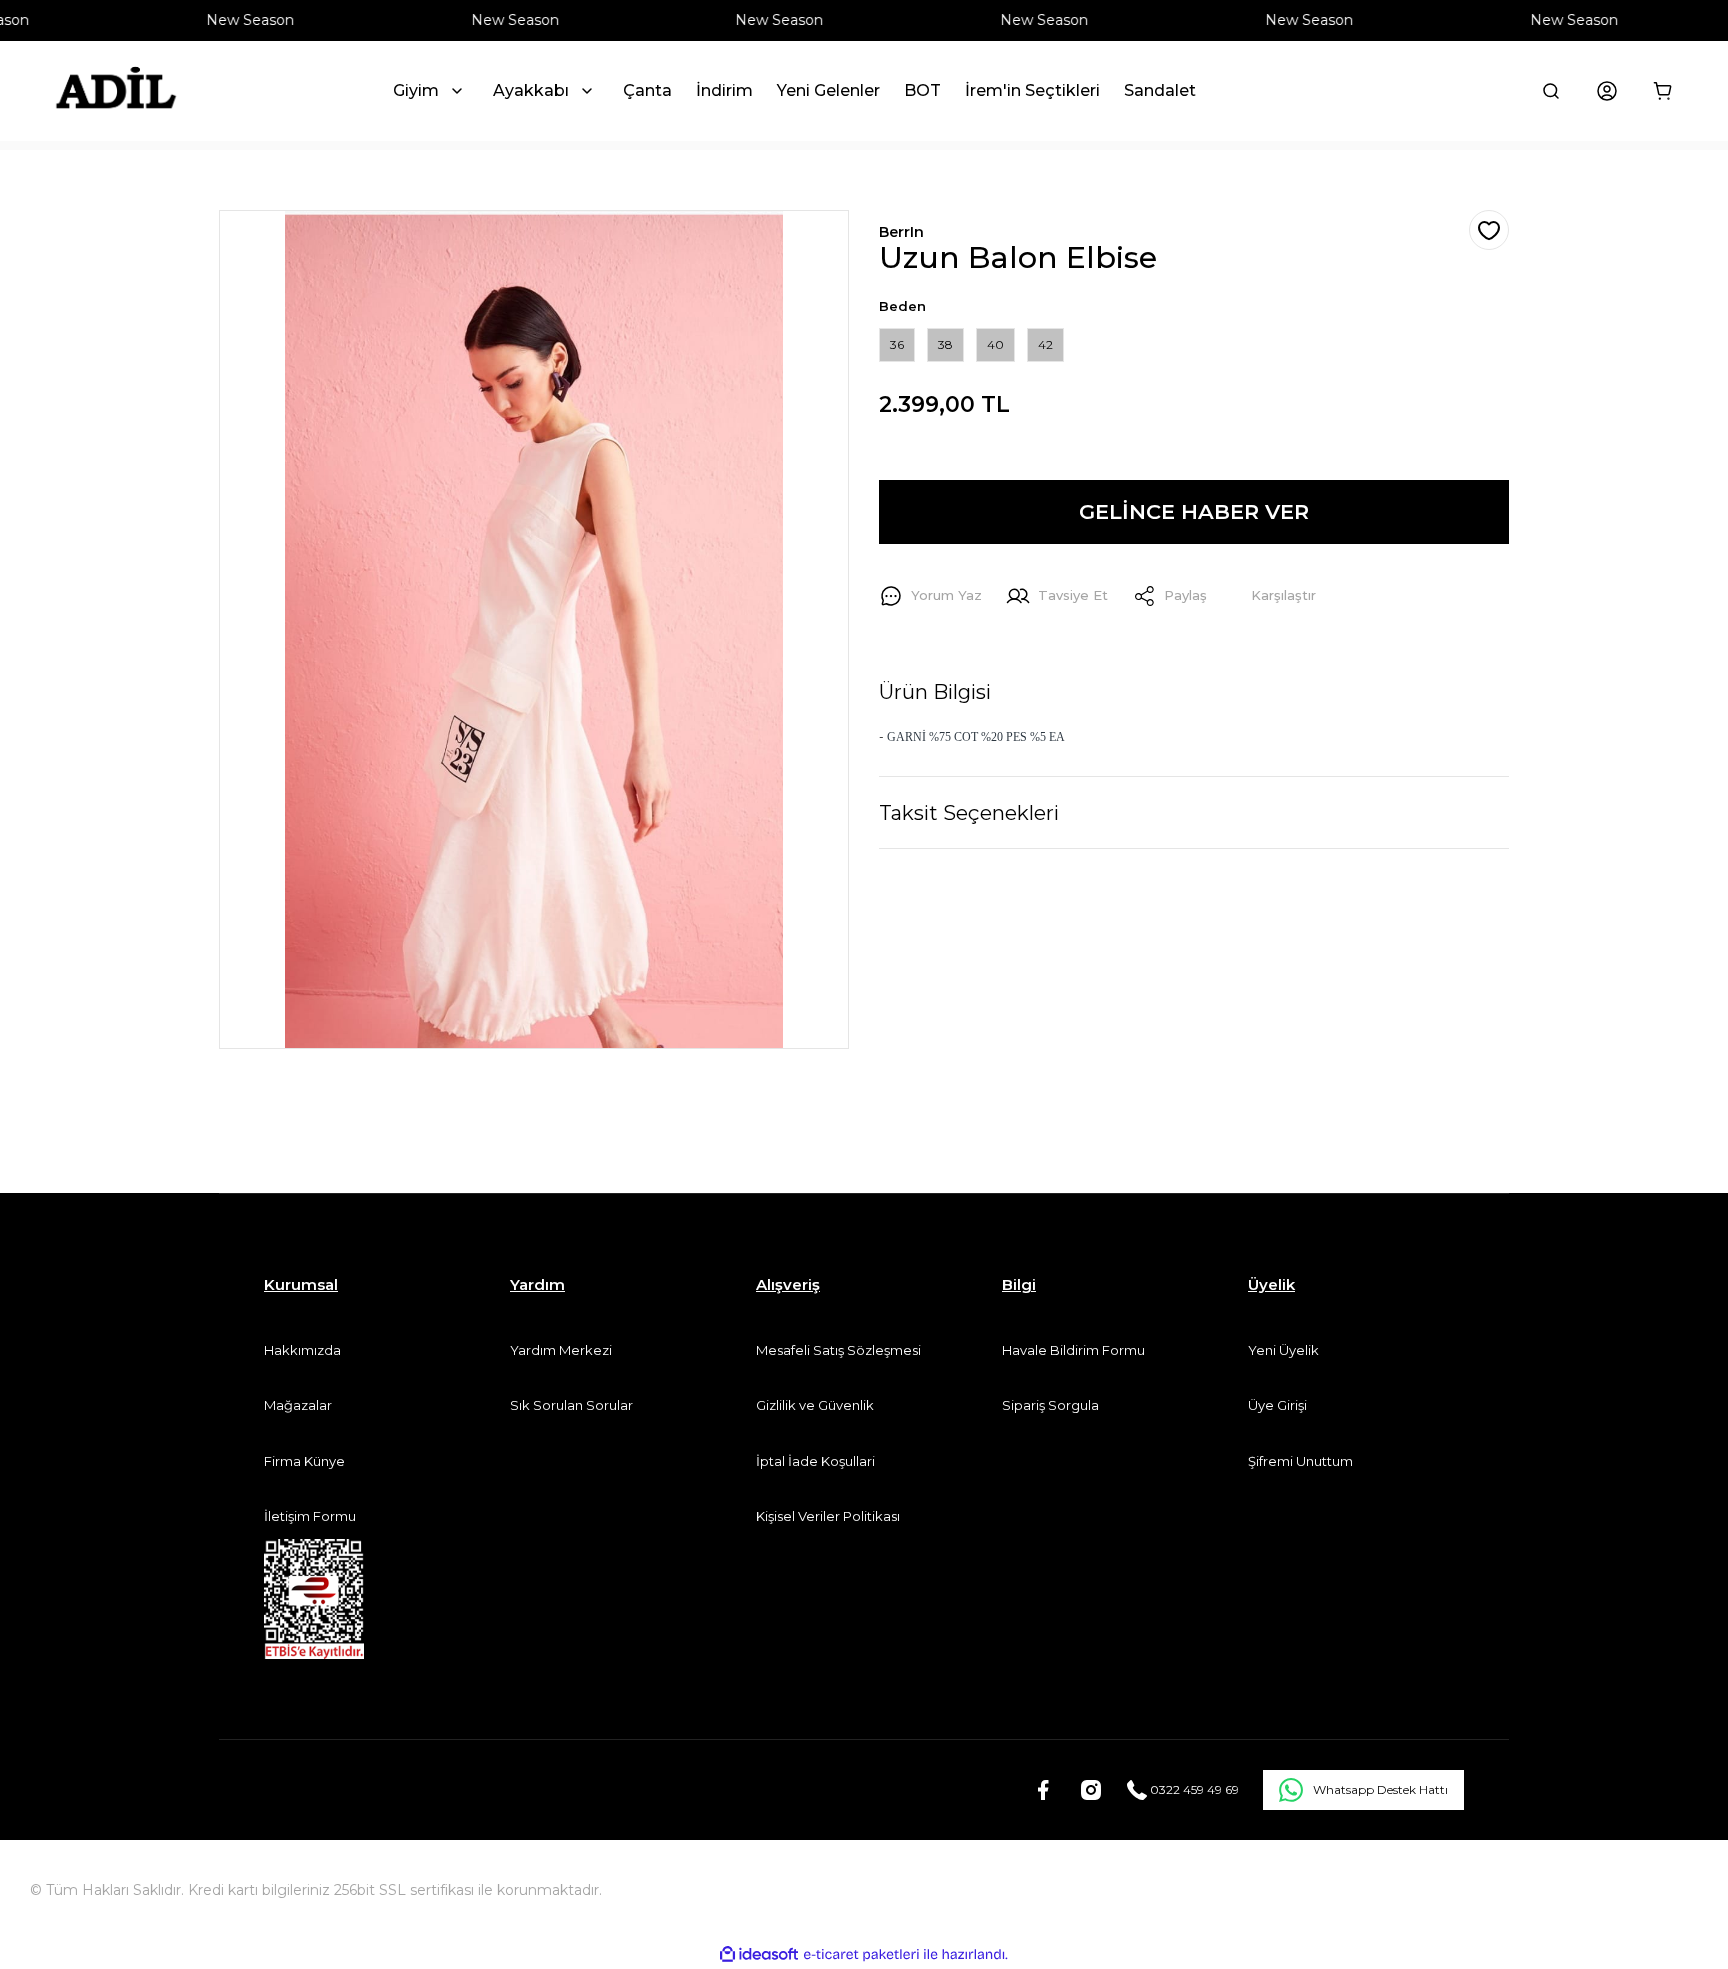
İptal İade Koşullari (815, 1461)
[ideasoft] (759, 1954)
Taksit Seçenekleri (969, 813)
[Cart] (1663, 91)
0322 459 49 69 (1193, 1789)
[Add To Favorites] (1489, 230)
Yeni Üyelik (1283, 1350)
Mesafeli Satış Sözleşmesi (838, 1350)
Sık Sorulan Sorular (571, 1405)
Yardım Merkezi (561, 1350)
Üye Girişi (1277, 1405)
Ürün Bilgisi (935, 692)
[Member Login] (1607, 91)
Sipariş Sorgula (1050, 1405)
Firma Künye (304, 1461)
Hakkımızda (302, 1350)
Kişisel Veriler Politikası (828, 1516)
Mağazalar (298, 1405)
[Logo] (115, 91)
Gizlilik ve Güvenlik (815, 1405)
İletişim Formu (310, 1516)
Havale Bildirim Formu (1073, 1350)
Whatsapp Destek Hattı (1380, 1789)
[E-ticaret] (861, 1955)
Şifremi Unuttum (1300, 1461)
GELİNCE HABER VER (1194, 511)
